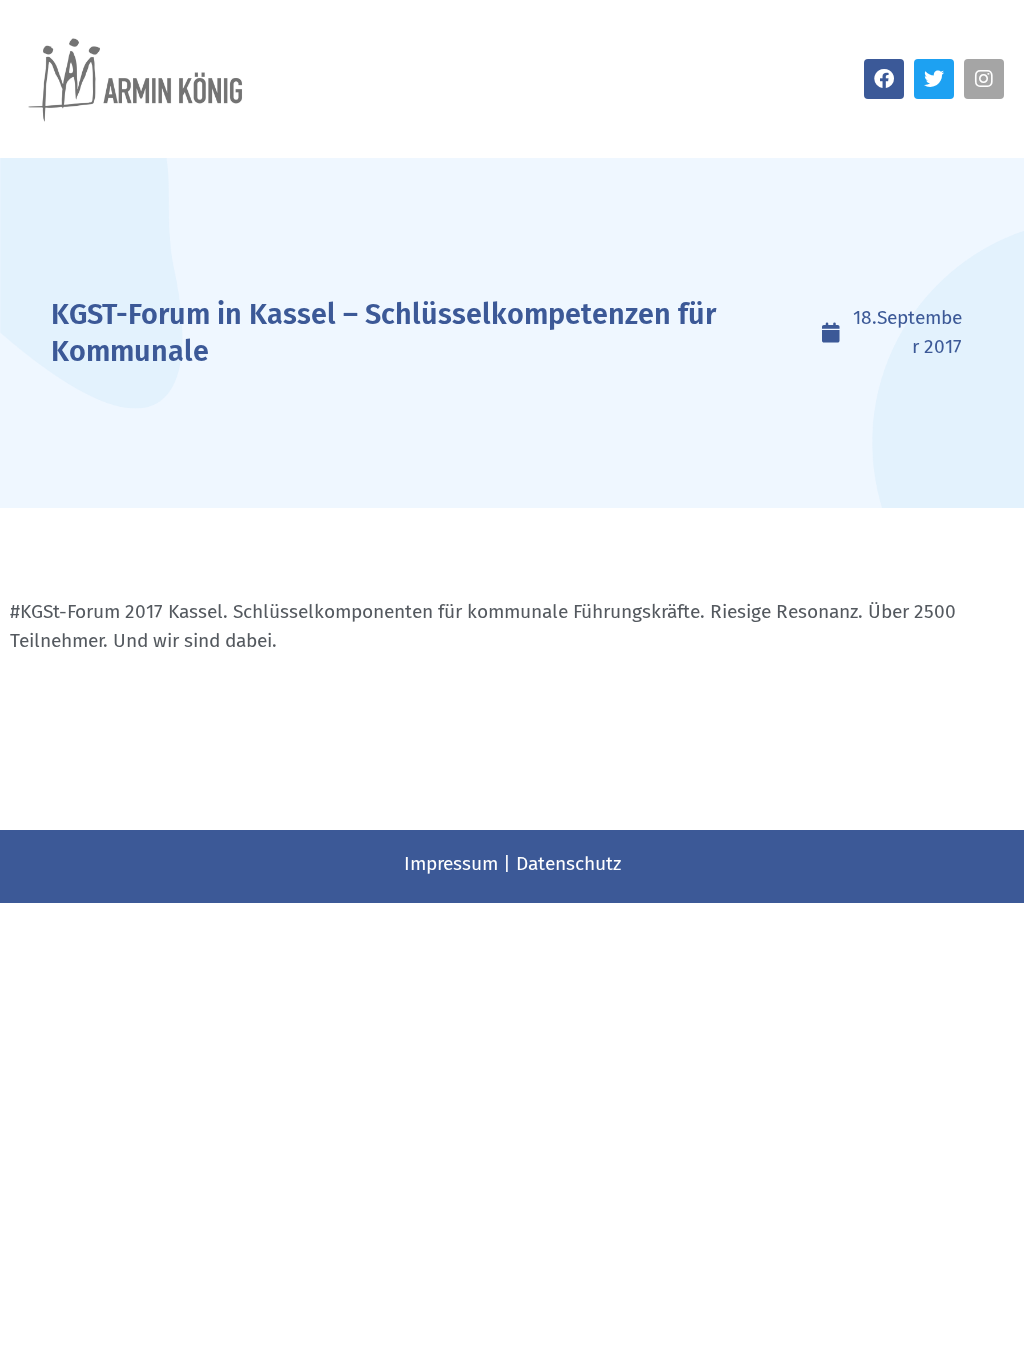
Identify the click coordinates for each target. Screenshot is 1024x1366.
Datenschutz (568, 863)
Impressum (451, 863)
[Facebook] (884, 79)
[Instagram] (984, 79)
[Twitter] (934, 79)
